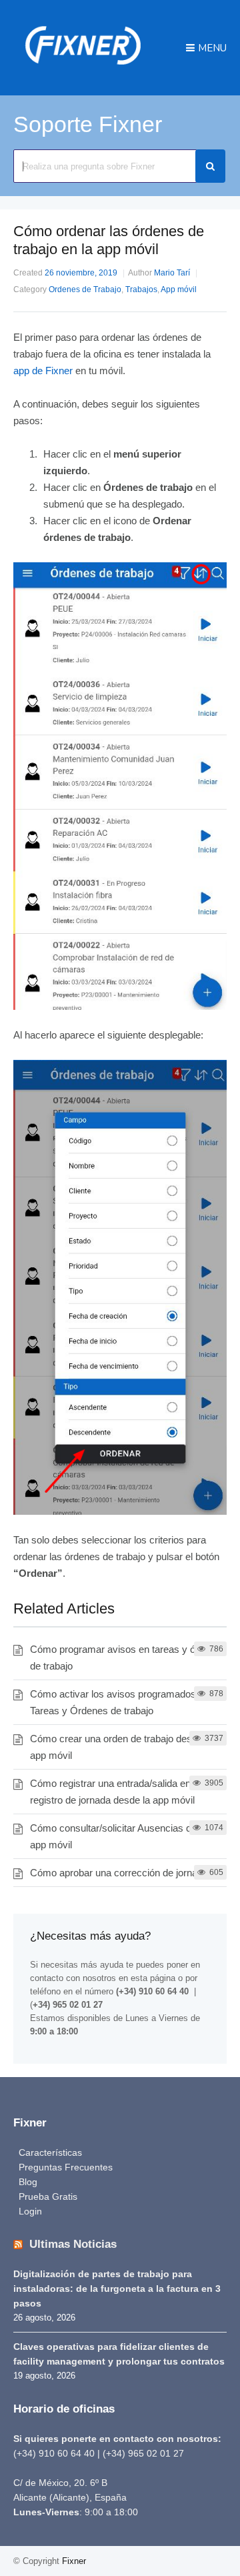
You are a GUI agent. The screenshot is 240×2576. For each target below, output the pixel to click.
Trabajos (141, 289)
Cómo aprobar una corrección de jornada (119, 1873)
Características (50, 2152)
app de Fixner (43, 371)
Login (30, 2211)
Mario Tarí (172, 273)
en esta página (147, 1978)
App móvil (179, 289)
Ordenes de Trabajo (85, 289)
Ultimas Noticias (73, 2244)
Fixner (74, 2561)
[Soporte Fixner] (83, 70)
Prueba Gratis (48, 2196)
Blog (28, 2182)
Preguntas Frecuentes (66, 2167)
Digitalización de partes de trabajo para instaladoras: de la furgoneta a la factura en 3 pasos (117, 2289)
